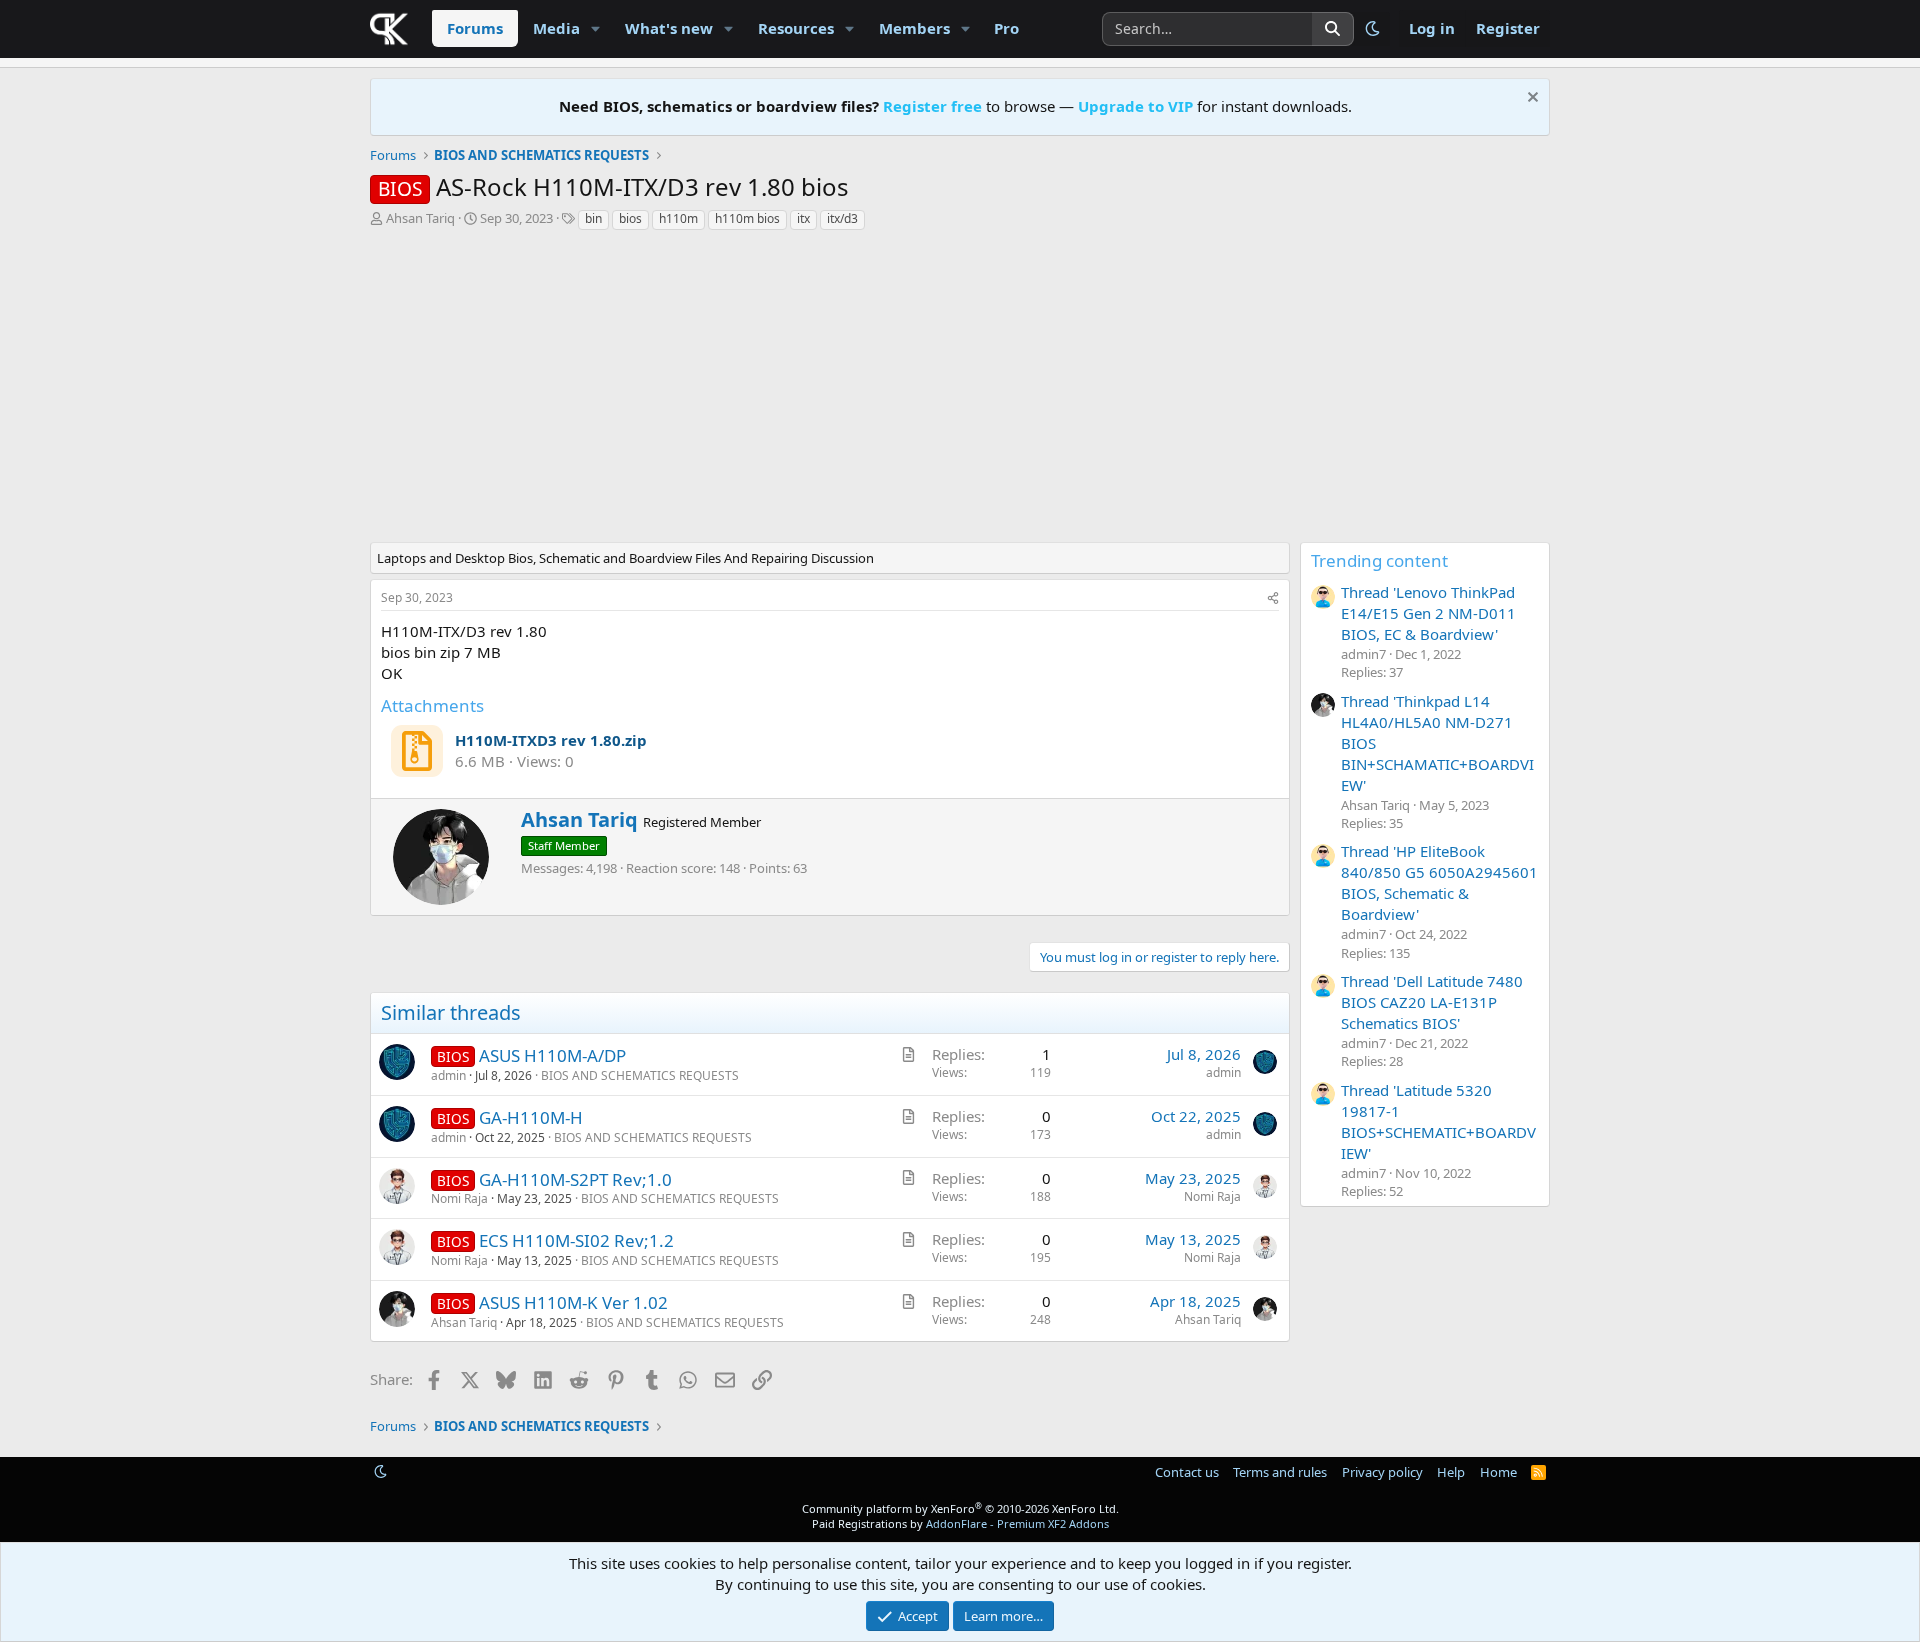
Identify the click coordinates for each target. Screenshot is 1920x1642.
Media (556, 28)
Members (914, 28)
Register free (932, 106)
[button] (596, 28)
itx (803, 218)
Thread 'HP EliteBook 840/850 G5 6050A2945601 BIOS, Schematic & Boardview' (1439, 882)
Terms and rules (1280, 1472)
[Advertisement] (835, 392)
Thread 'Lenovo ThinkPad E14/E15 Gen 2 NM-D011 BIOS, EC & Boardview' (1428, 613)
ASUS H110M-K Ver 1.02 (573, 1302)
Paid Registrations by (960, 1523)
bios (630, 218)
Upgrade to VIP (1135, 106)
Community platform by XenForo (960, 1508)
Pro (1006, 28)
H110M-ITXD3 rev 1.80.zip (551, 740)
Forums (475, 28)
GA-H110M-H (531, 1117)
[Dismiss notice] (1530, 99)
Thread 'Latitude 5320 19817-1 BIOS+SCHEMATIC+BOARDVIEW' (1438, 1121)
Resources (796, 28)
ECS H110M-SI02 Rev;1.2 (576, 1240)
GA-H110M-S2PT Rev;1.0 (575, 1179)
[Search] (1333, 29)
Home (1498, 1472)
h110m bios (747, 218)
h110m (678, 218)
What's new (669, 28)
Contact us (1187, 1472)
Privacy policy (1382, 1472)
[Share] (1273, 598)
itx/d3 (842, 218)
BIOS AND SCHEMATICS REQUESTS (640, 1075)
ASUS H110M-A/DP (552, 1055)
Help (1451, 1472)
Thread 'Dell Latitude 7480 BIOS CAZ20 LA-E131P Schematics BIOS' (1432, 1002)
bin (593, 218)
